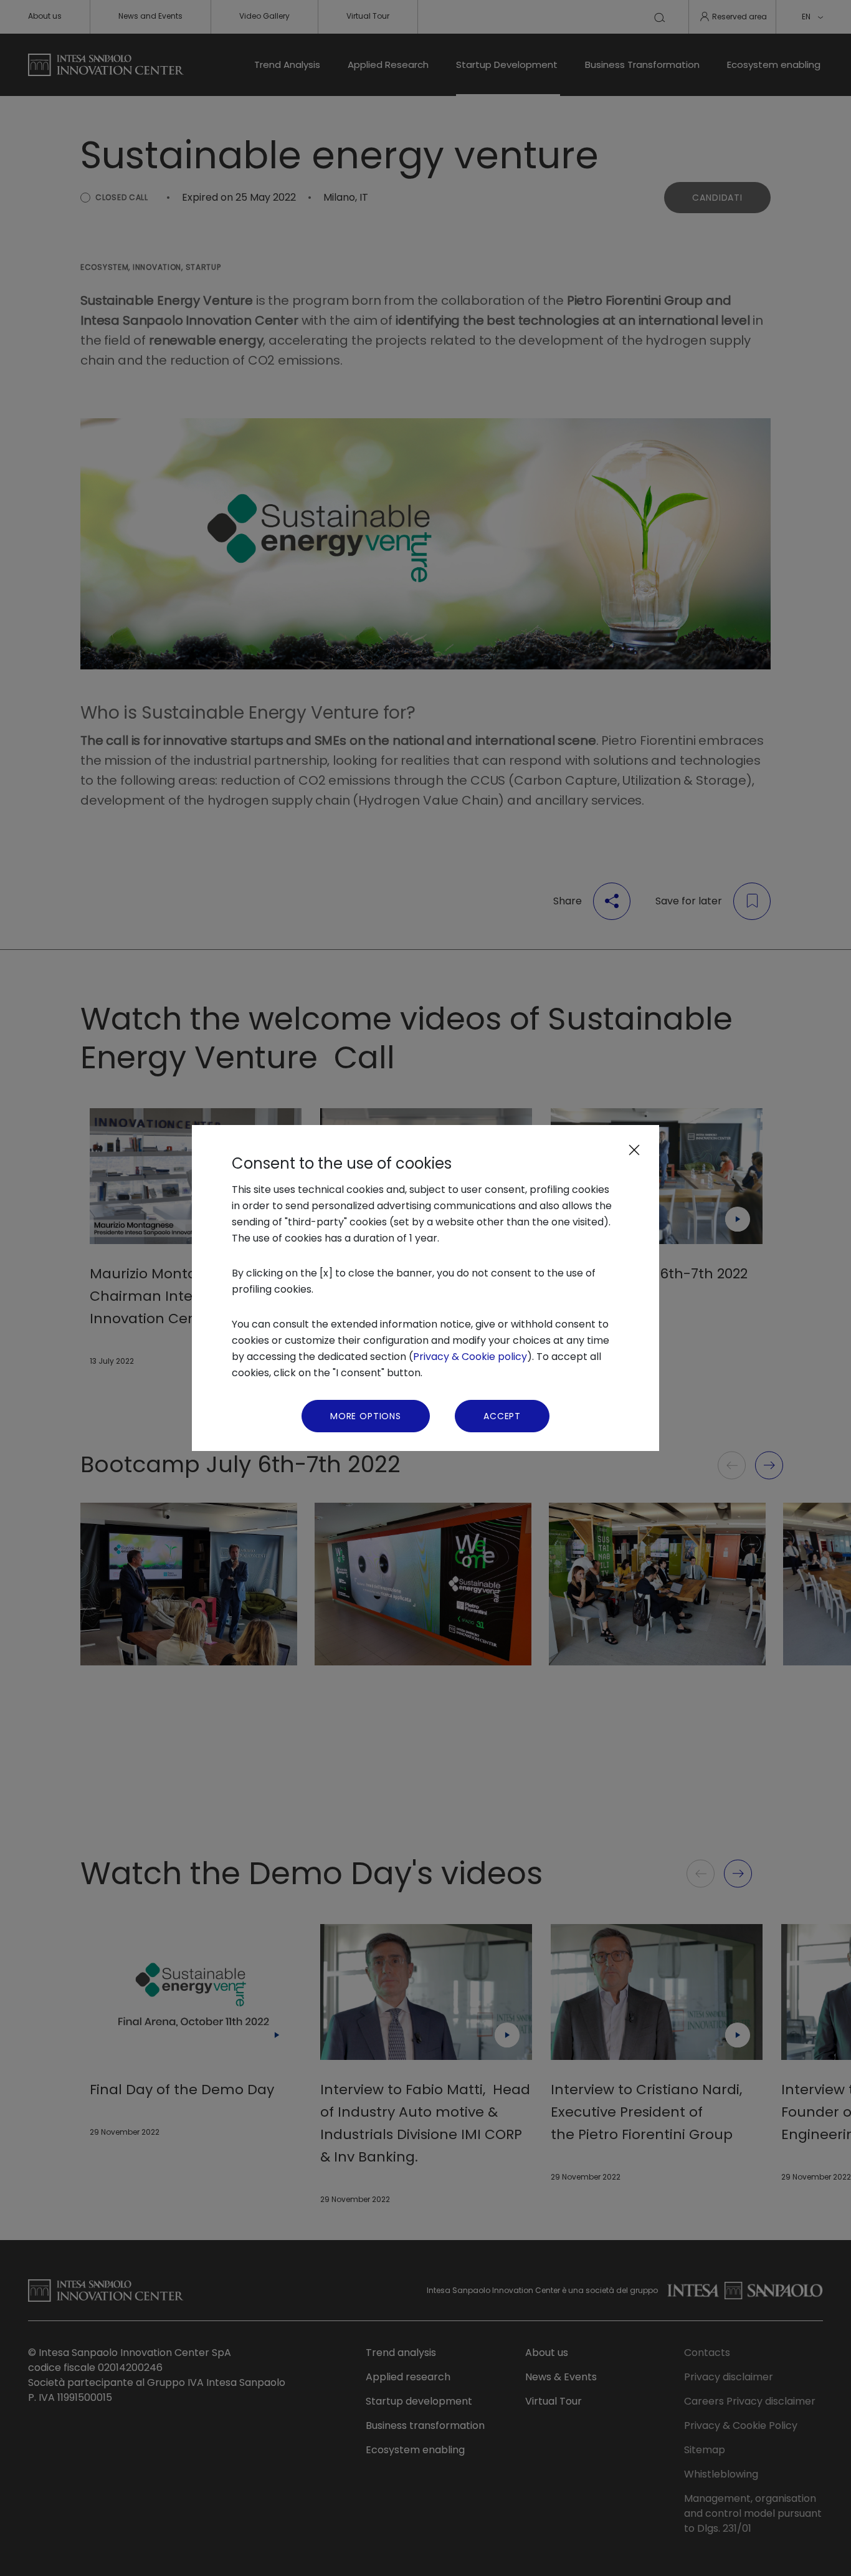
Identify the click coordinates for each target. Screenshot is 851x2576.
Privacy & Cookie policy (470, 1357)
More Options (366, 1416)
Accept (502, 1416)
